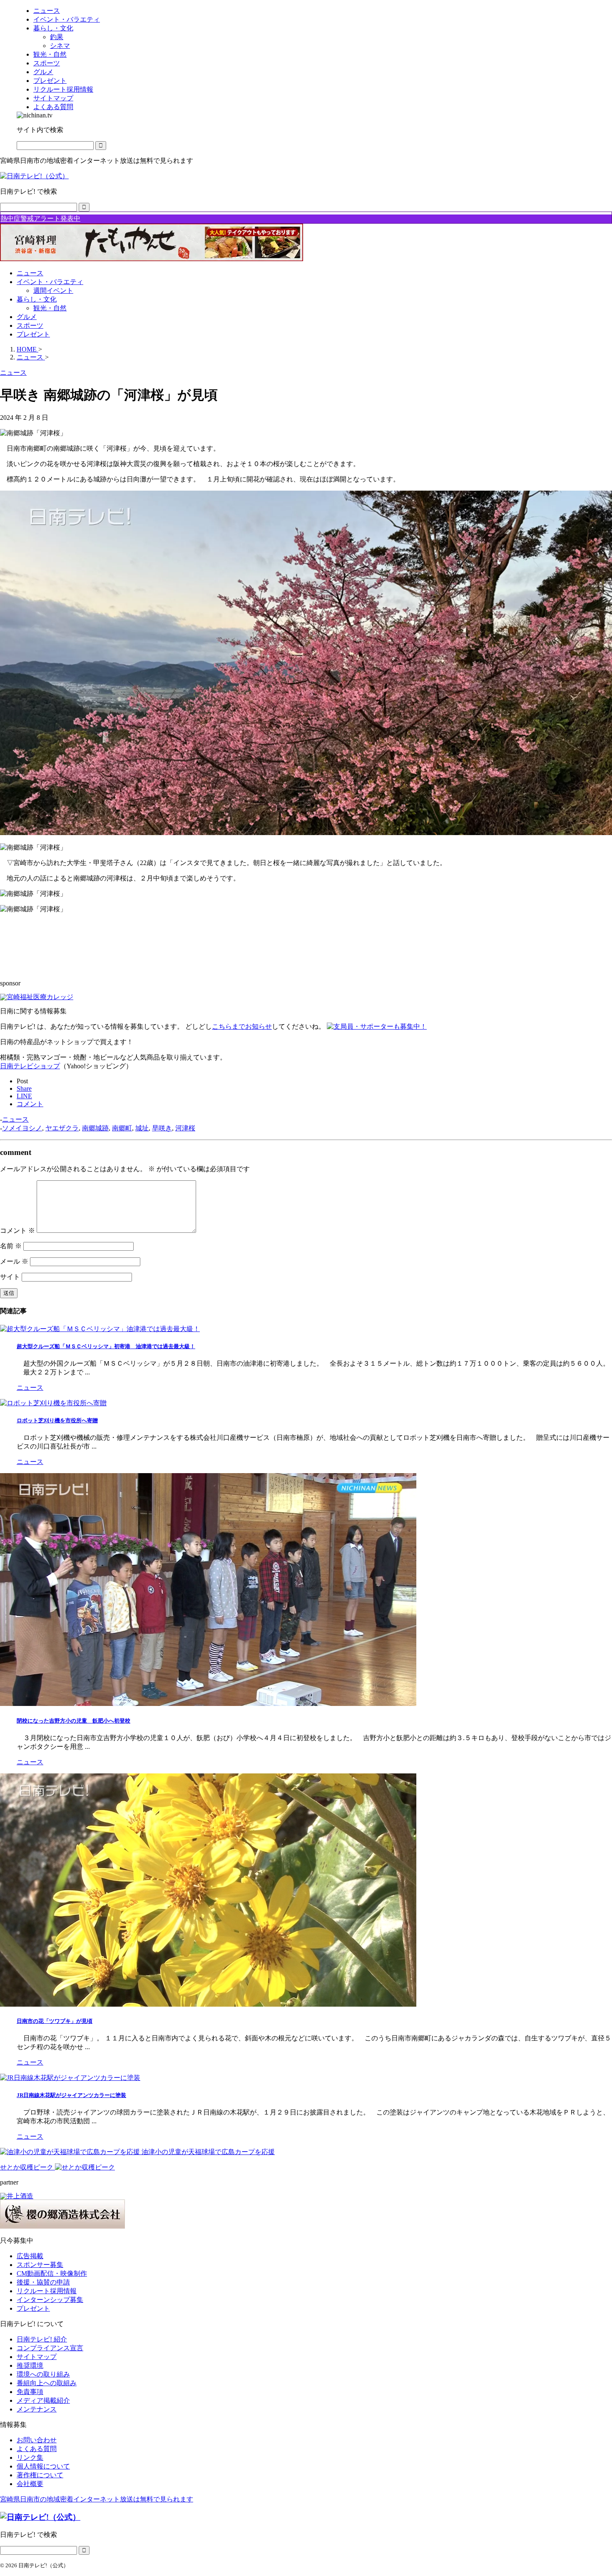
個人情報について (43, 2466)
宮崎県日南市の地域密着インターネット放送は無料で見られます (97, 2499)
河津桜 (185, 1128)
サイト (10, 1277)
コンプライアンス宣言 (50, 2348)
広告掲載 (30, 2256)
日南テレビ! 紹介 (42, 2339)
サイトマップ (37, 2357)
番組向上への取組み (47, 2383)
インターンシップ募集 (50, 2300)
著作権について (40, 2475)
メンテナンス (37, 2409)
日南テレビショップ (30, 1066)
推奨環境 (30, 2365)
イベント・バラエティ (50, 282)
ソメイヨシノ (22, 1128)
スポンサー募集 (40, 2265)
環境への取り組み (43, 2374)
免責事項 (30, 2392)
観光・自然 (50, 308)
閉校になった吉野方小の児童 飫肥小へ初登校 (73, 1721)
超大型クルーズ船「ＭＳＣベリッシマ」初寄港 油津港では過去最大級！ (106, 1346)
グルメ (27, 317)
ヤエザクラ (62, 1128)
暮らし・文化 (37, 299)
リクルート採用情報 (47, 2291)
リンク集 (30, 2458)
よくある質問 (37, 2449)
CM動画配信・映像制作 (52, 2273)
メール (14, 1261)
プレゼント (33, 334)
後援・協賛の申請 (43, 2282)
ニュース (30, 273)
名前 (11, 1246)
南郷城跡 (95, 1128)
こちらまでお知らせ (242, 1026)
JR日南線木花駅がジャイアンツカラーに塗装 (71, 2095)
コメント (17, 1231)
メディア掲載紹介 (43, 2400)
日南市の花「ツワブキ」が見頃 (55, 2021)
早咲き (162, 1128)
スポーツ (30, 325)
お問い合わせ (37, 2440)
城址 (142, 1128)
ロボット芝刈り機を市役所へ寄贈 (57, 1420)
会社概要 (30, 2484)
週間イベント (53, 291)
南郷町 (122, 1128)
